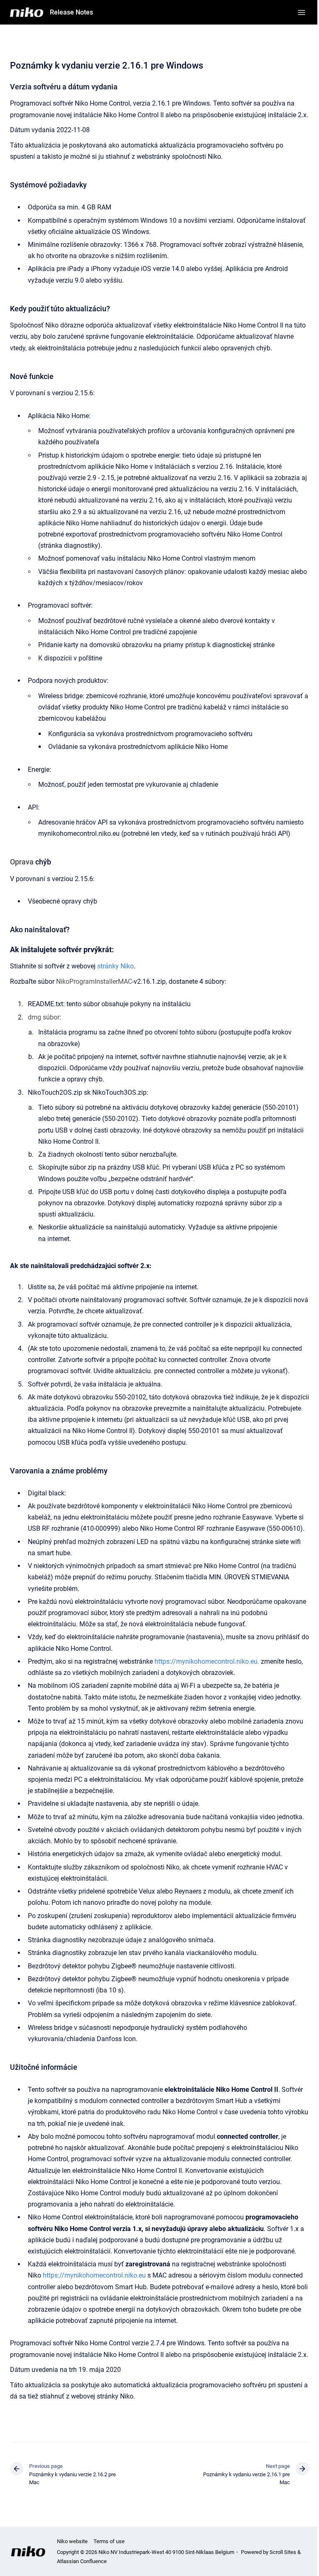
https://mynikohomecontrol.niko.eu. (207, 1661)
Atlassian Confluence (82, 2561)
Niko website (72, 2541)
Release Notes (71, 12)
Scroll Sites (283, 2552)
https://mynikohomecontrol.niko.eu (94, 2275)
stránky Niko (115, 966)
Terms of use (109, 2541)
